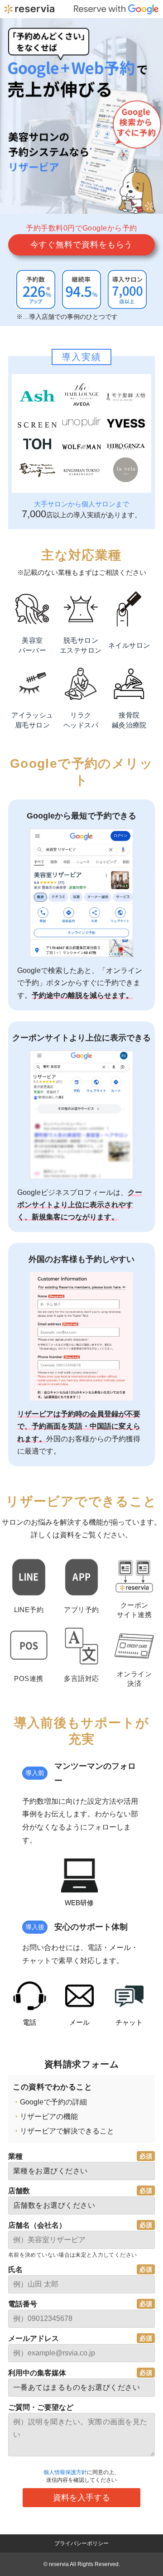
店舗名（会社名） (37, 2225)
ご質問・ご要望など (41, 2407)
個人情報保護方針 (65, 2472)
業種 (15, 2156)
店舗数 (19, 2191)
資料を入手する (81, 2498)
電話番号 (23, 2304)
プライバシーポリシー (81, 2543)
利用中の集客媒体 (37, 2373)
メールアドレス (34, 2338)
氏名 (15, 2270)
